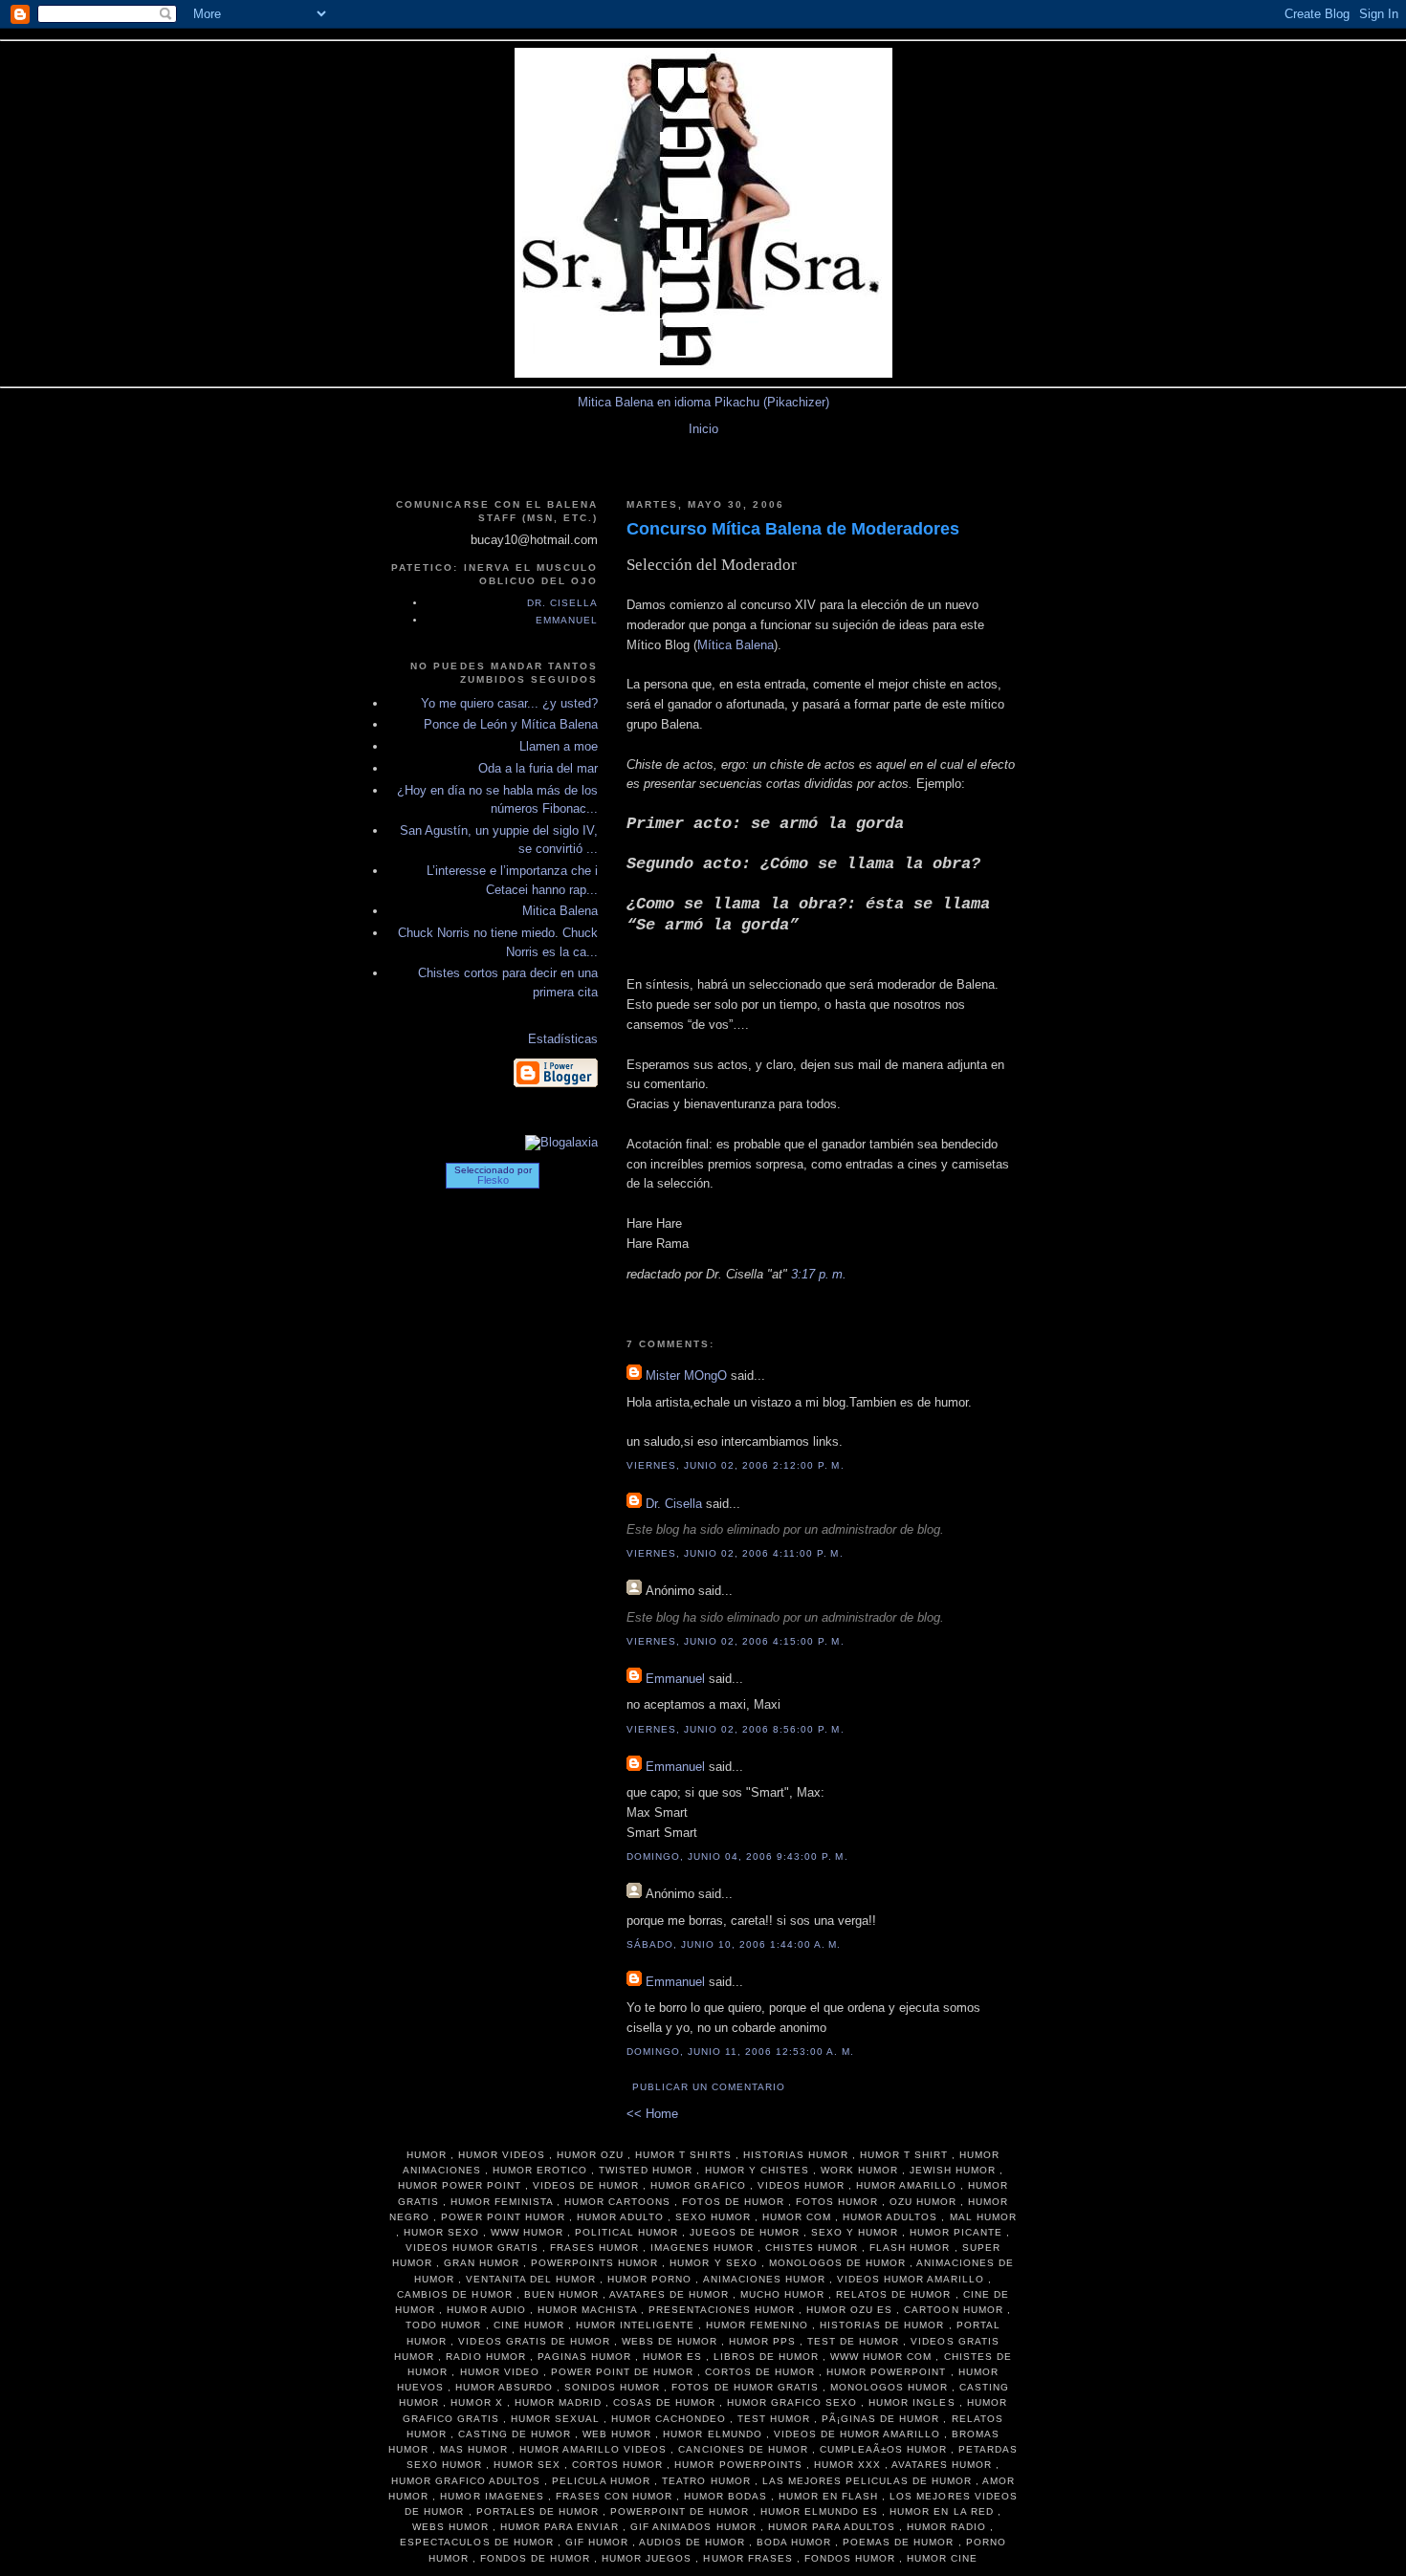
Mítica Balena (736, 645)
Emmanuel (675, 1679)
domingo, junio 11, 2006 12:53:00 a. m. (740, 2052)
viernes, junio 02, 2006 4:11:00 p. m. (735, 1553)
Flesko (493, 1180)
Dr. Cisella (674, 1504)
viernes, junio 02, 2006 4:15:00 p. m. (736, 1641)
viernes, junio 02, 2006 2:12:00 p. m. (736, 1465)
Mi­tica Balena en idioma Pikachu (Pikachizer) (703, 402)
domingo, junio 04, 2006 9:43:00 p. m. (737, 1856)
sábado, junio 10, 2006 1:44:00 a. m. (734, 1944)
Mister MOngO (686, 1375)
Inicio (703, 429)
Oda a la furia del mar (538, 768)
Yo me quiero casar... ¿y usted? (509, 703)
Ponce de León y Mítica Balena (511, 724)
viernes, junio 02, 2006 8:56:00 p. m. (736, 1729)
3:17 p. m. (819, 1274)
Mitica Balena (560, 911)
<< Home (652, 2114)
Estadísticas (563, 1039)
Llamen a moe (559, 746)
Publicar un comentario (709, 2087)
